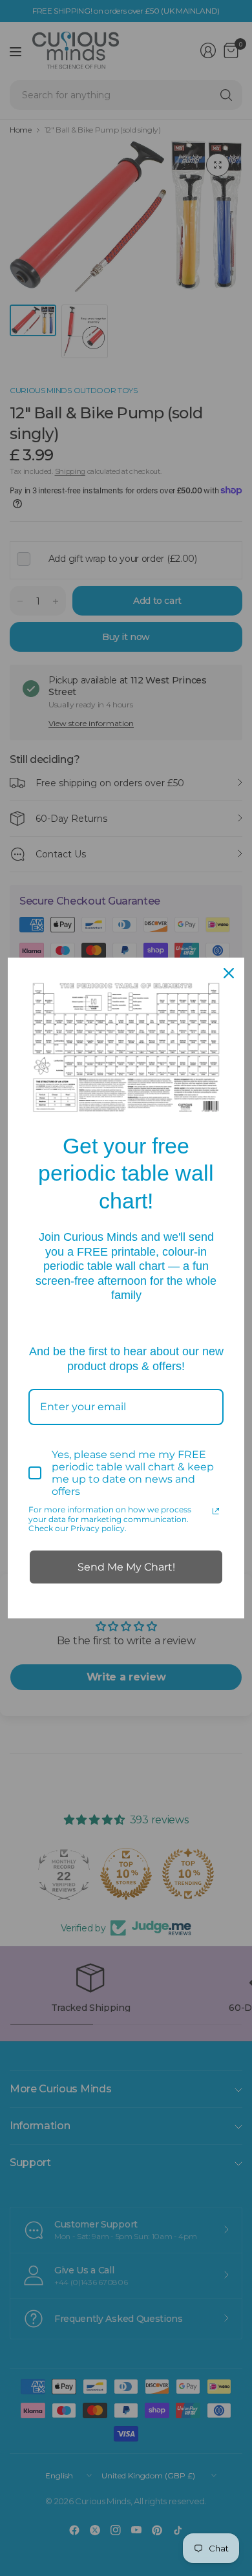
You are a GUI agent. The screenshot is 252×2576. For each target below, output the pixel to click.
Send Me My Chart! (126, 1567)
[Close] (229, 973)
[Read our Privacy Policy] (216, 1511)
